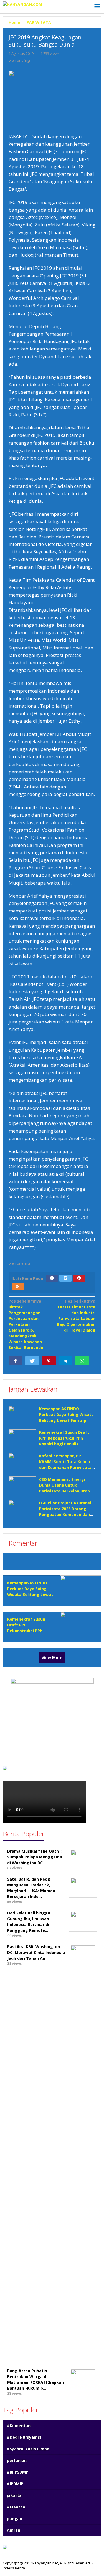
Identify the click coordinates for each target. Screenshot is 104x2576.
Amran (14, 2530)
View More (52, 1658)
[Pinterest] (79, 1278)
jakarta (14, 2495)
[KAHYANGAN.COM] (22, 4)
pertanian (17, 2460)
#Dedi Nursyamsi (24, 2437)
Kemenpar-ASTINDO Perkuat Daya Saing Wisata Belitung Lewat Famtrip (66, 1415)
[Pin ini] (49, 1361)
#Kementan (19, 2426)
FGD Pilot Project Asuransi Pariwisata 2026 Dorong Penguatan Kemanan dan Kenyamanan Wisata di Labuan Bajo (65, 1514)
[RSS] (18, 1287)
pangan (15, 2519)
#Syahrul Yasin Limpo (28, 2449)
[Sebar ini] (16, 1361)
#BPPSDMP (18, 2472)
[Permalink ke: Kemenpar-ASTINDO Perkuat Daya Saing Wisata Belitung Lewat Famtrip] (22, 1416)
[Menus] (97, 7)
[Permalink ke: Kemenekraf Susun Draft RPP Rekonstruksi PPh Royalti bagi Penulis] (22, 1440)
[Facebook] (52, 1278)
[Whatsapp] (82, 1361)
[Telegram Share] (65, 1361)
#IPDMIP (15, 2484)
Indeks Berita (14, 2568)
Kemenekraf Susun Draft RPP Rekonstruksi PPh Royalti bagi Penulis (64, 1438)
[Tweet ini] (32, 1361)
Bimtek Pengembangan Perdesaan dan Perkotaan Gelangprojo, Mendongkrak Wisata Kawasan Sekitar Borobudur (27, 1324)
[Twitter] (65, 1278)
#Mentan (16, 2507)
